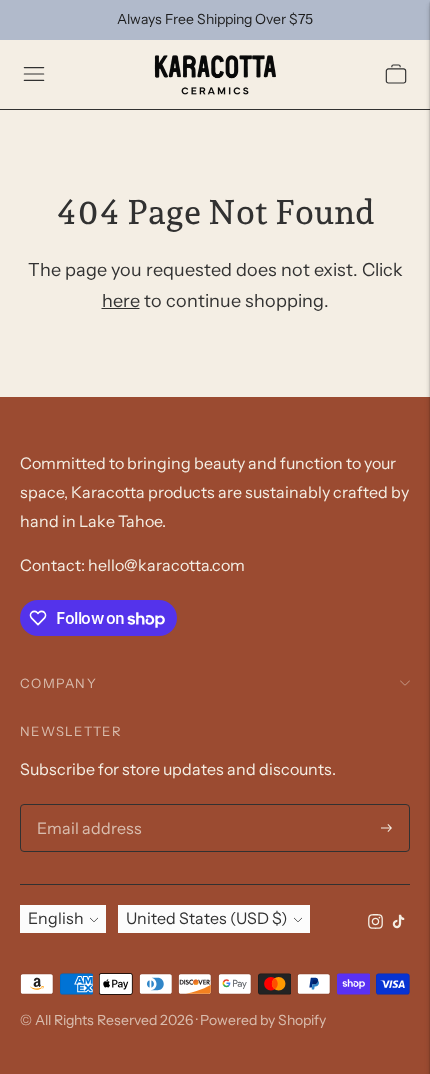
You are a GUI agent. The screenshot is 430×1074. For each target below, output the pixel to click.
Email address (84, 806)
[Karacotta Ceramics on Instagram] (375, 923)
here (121, 301)
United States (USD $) (207, 918)
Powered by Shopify (263, 1020)
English (56, 918)
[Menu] (34, 74)
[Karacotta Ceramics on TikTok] (398, 923)
